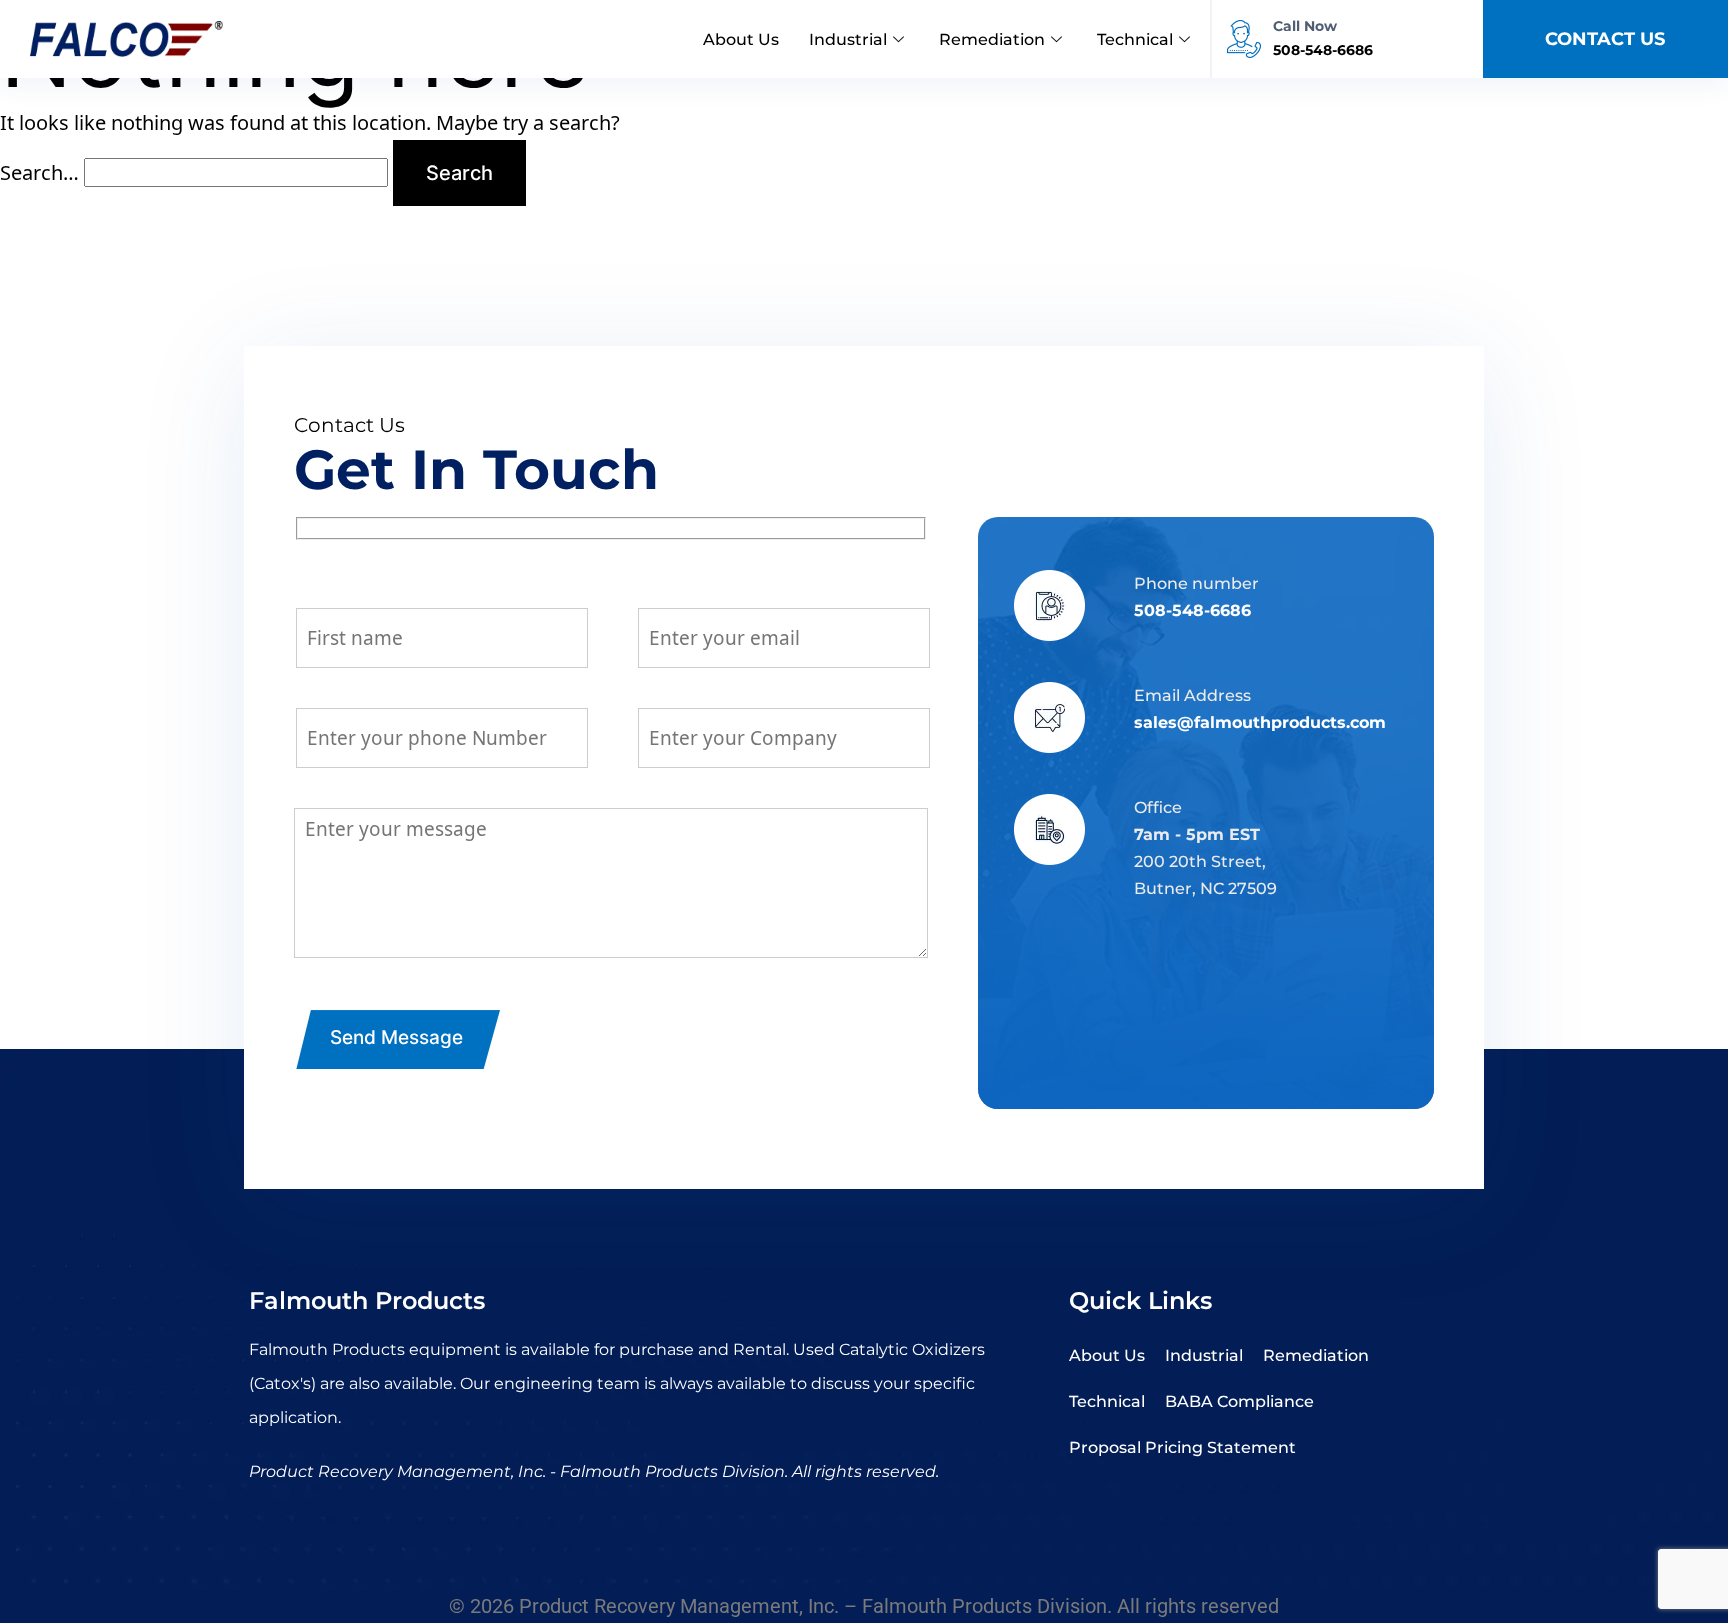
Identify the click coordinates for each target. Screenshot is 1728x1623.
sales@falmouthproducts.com (1260, 722)
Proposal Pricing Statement (1182, 1447)
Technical (1135, 39)
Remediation (992, 39)
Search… (39, 172)
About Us (741, 39)
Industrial (848, 39)
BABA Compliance (1239, 1401)
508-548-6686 (1192, 610)
